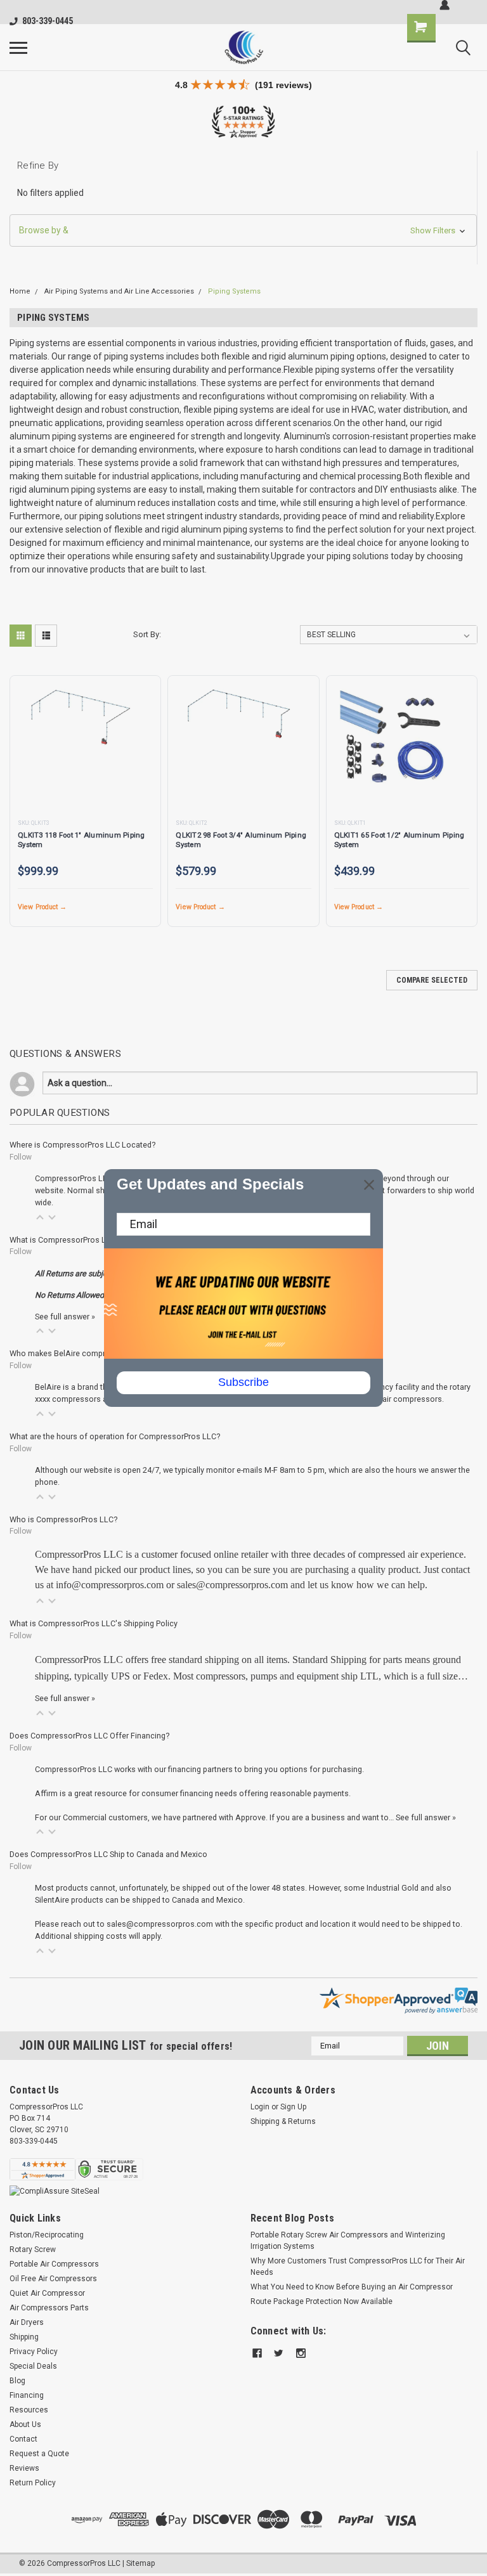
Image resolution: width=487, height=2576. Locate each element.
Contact (23, 2439)
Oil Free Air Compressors (53, 2279)
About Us (25, 2424)
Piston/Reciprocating (47, 2235)
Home (20, 291)
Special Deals (33, 2366)
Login (260, 2107)
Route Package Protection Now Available (321, 2301)
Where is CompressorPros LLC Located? (82, 1145)
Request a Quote (39, 2454)
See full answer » (65, 1317)
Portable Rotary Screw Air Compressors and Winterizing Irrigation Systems (348, 2241)
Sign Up (293, 2107)
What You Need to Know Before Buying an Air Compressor (352, 2287)
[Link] (243, 47)
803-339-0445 (48, 21)
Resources (29, 2410)
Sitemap (140, 2563)
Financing (27, 2395)
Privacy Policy (34, 2352)
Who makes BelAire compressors (70, 1353)
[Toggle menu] (18, 48)
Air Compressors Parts (49, 2308)
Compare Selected (432, 980)
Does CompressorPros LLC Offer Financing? (89, 1736)
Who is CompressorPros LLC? (63, 1519)
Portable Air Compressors (54, 2264)
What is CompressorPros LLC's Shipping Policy (94, 1623)
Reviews (24, 2468)
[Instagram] (301, 2353)
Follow (21, 1157)
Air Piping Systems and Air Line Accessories (119, 291)
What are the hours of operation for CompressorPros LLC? (115, 1436)
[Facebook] (257, 2353)
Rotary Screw (33, 2249)
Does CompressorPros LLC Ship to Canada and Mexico (108, 1854)
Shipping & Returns (283, 2121)
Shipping (24, 2337)
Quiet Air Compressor (47, 2293)
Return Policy (33, 2483)
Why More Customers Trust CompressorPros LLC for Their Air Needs (358, 2267)
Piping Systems (234, 291)
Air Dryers (27, 2322)
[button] (243, 230)
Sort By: (147, 634)
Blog (17, 2381)
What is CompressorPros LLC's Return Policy (90, 1240)
